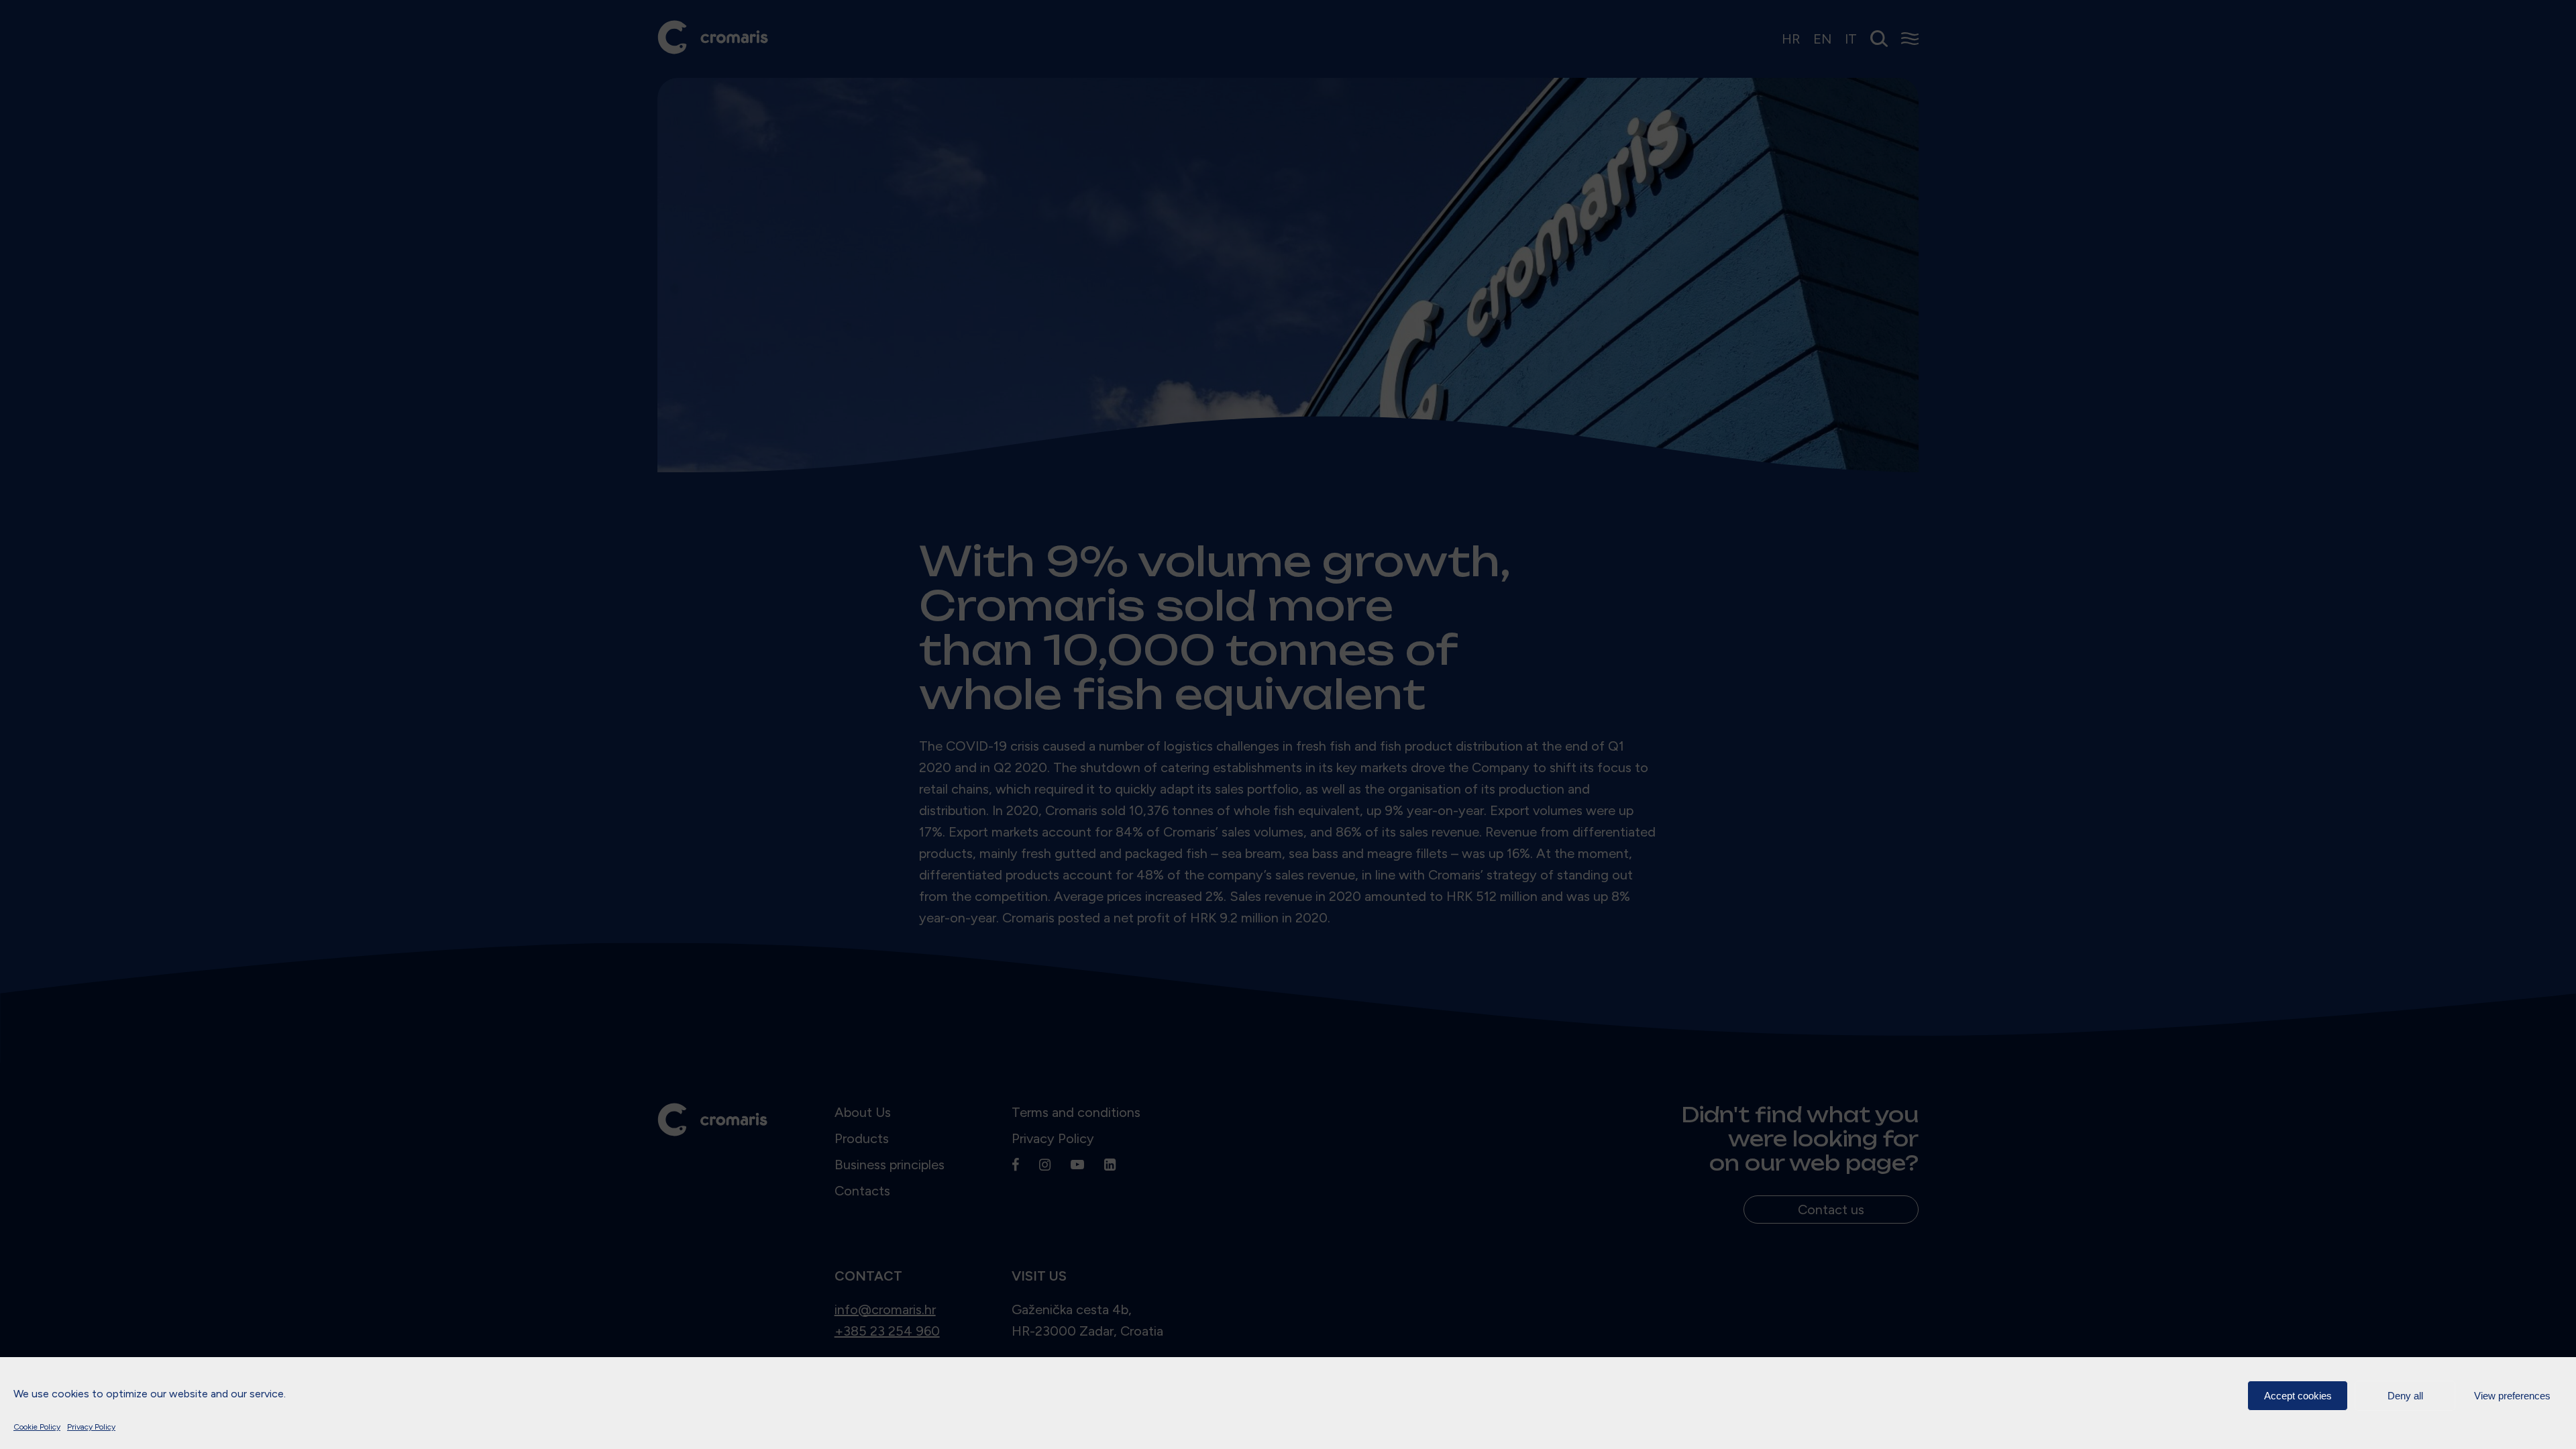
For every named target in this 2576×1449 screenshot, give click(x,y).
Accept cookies (2298, 1396)
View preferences (2512, 1396)
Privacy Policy (91, 1427)
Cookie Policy (37, 1427)
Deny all (2405, 1396)
